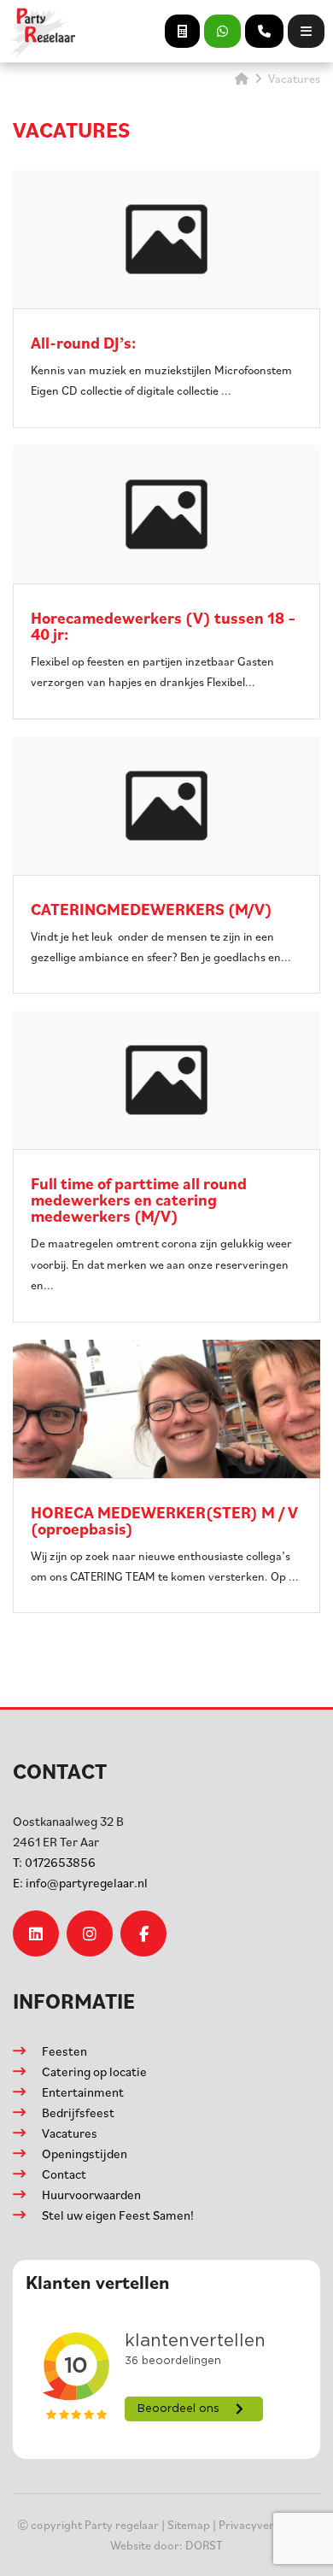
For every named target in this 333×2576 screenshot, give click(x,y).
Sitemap (189, 2524)
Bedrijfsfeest (78, 2112)
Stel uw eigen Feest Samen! (118, 2215)
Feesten (64, 2051)
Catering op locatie (94, 2071)
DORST (204, 2545)
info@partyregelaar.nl (80, 1883)
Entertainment (83, 2092)
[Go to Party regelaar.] (242, 78)
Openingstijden (85, 2154)
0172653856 (54, 1862)
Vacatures (70, 2133)
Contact (64, 2174)
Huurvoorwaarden (91, 2195)
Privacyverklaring (264, 2524)
